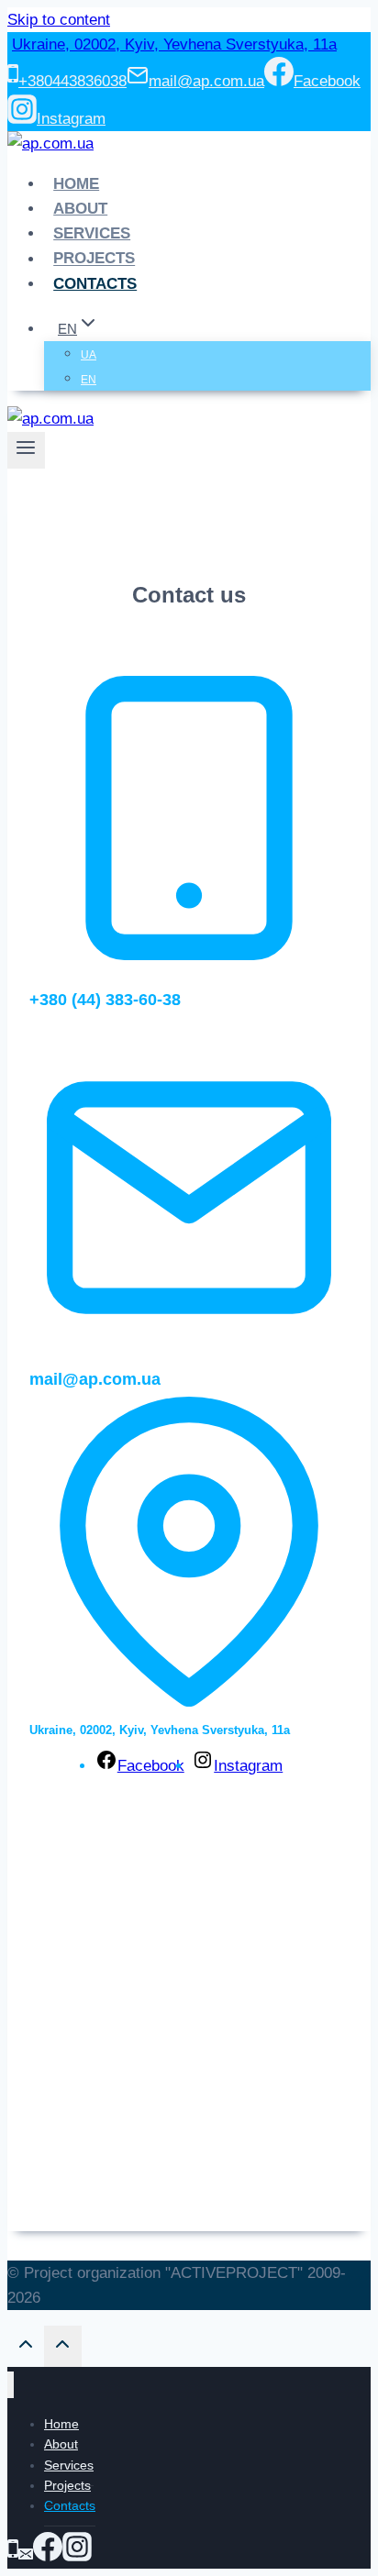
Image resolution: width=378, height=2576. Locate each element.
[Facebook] (48, 2556)
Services (92, 233)
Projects (94, 259)
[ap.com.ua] (50, 144)
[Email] (26, 2556)
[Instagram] (77, 2556)
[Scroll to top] (26, 2349)
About (80, 209)
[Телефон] (13, 2556)
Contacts (95, 284)
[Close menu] (11, 2385)
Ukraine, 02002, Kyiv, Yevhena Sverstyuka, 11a (174, 44)
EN (89, 380)
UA (89, 355)
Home (76, 184)
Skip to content (59, 20)
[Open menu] (26, 450)
